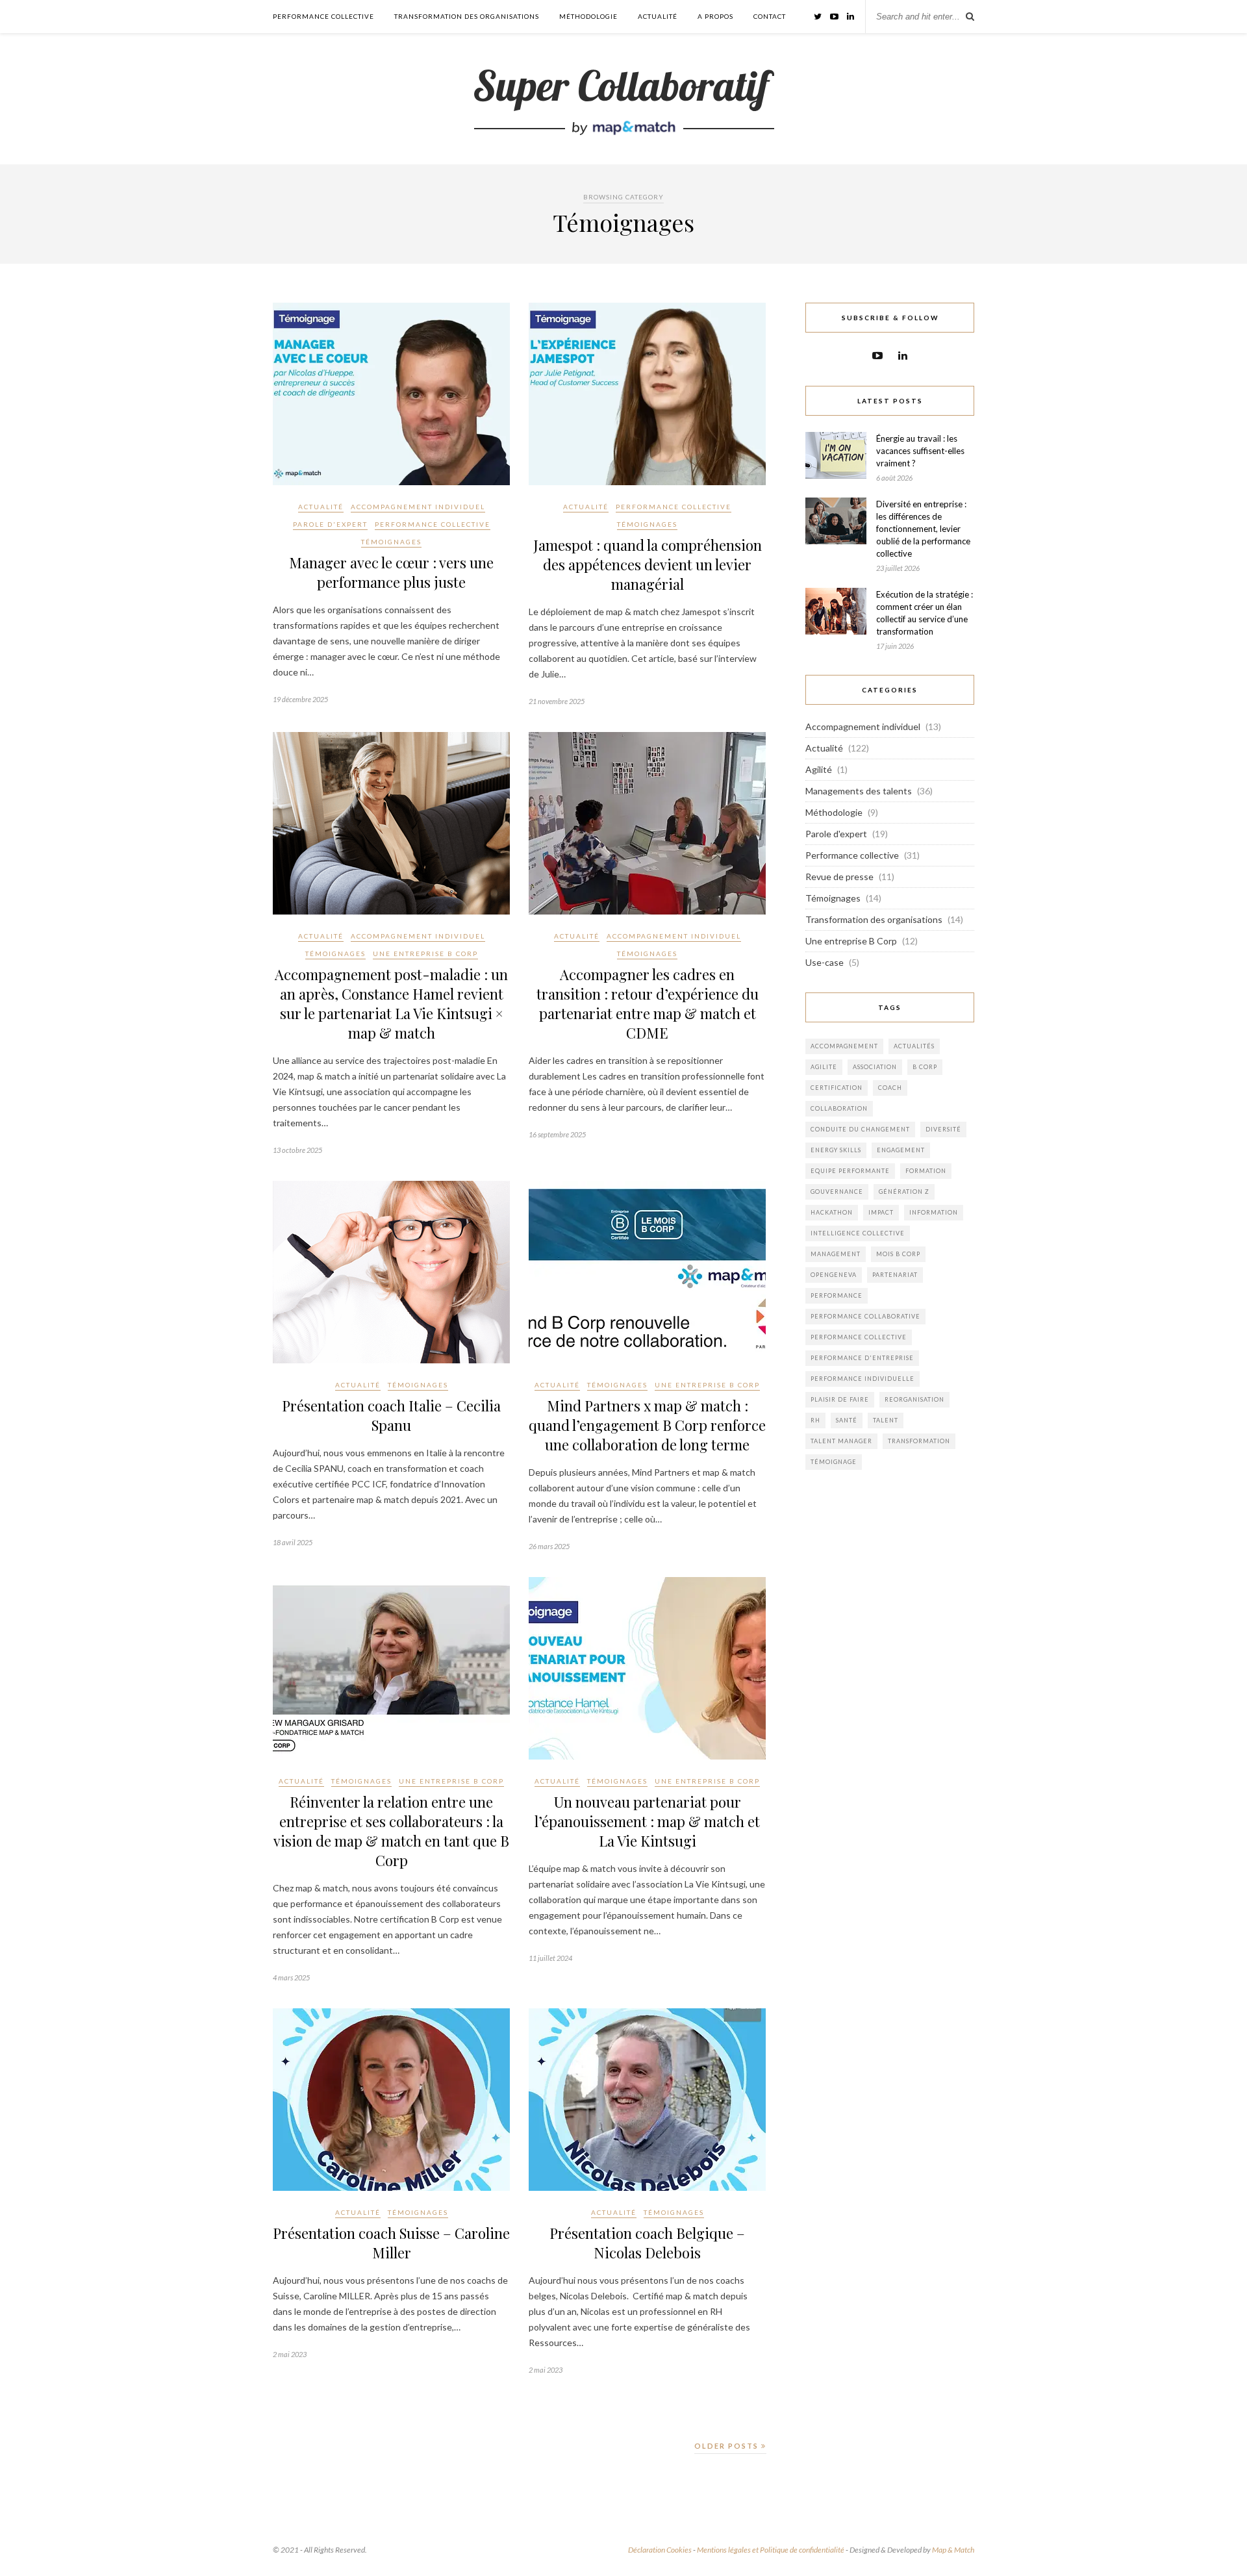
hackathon (832, 1212)
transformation (919, 1441)
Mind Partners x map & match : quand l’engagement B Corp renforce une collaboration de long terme (647, 1425)
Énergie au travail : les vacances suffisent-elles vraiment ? (920, 451)
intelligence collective (858, 1233)
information (934, 1212)
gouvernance (837, 1192)
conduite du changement (860, 1129)
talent (886, 1420)
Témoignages (391, 542)
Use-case (825, 962)
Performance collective (323, 16)
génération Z (904, 1192)
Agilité (819, 769)
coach (890, 1088)
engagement (901, 1150)
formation (926, 1171)
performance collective (859, 1337)
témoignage (834, 1462)
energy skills (836, 1150)
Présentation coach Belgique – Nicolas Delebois (647, 2243)
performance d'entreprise (862, 1358)
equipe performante (850, 1171)
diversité (943, 1129)
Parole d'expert (330, 524)
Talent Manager (841, 1441)
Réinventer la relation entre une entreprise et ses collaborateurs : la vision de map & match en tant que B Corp (391, 1831)
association (875, 1067)
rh (815, 1420)
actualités (914, 1046)
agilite (824, 1067)
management (836, 1254)
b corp (925, 1067)
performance (837, 1295)
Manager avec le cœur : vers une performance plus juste (391, 572)
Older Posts (728, 2446)
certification (837, 1088)
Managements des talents (859, 791)
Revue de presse (839, 877)
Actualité (658, 16)
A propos (715, 16)
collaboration (839, 1108)
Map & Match (953, 2550)
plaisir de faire (840, 1399)
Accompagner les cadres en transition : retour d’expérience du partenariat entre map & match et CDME (648, 1004)
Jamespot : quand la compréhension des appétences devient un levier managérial (648, 564)
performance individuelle (863, 1379)
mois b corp (898, 1254)
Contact (770, 16)
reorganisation (914, 1399)
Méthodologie (588, 16)
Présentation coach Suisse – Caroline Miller (391, 2243)
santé (847, 1420)
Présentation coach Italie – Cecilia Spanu (391, 1415)
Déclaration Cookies (660, 2550)
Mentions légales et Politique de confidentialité (771, 2550)
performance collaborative (865, 1316)
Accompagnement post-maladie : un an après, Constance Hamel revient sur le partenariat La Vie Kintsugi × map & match (391, 1004)
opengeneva (834, 1275)
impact (881, 1212)
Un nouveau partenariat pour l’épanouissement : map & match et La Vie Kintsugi (647, 1821)
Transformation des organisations (467, 16)
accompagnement (844, 1046)
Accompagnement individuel (418, 507)
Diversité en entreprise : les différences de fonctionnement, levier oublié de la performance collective (923, 529)
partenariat (895, 1275)
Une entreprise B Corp (425, 953)
